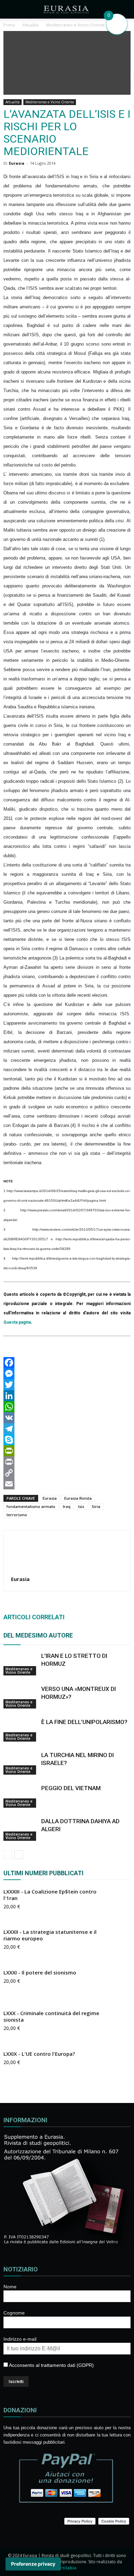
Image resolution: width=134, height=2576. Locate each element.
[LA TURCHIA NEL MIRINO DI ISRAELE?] (21, 1763)
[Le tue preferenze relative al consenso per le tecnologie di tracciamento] (33, 2564)
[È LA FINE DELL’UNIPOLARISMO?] (21, 1730)
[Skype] (67, 1440)
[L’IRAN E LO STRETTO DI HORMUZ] (21, 1664)
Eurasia (17, 163)
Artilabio (67, 2568)
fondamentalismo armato (31, 1506)
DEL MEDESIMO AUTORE (38, 1635)
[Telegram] (67, 1429)
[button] (124, 9)
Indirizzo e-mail (20, 2339)
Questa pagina (17, 1322)
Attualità (13, 102)
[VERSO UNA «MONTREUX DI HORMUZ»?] (21, 1697)
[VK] (67, 1418)
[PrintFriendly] (67, 1451)
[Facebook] (67, 1363)
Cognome (14, 2313)
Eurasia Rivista (78, 1498)
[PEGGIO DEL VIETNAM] (21, 1796)
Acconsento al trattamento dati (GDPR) (51, 2365)
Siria (96, 1506)
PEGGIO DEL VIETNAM (71, 1788)
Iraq (67, 1506)
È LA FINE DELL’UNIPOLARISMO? (84, 1722)
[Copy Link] (67, 1473)
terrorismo (17, 1515)
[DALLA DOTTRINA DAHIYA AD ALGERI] (21, 1829)
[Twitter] (67, 1385)
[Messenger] (67, 1374)
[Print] (67, 1462)
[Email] (67, 1484)
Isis (81, 1506)
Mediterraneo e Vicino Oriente (50, 102)
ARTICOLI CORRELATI (34, 1617)
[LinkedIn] (67, 1396)
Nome (10, 2287)
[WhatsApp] (67, 1407)
